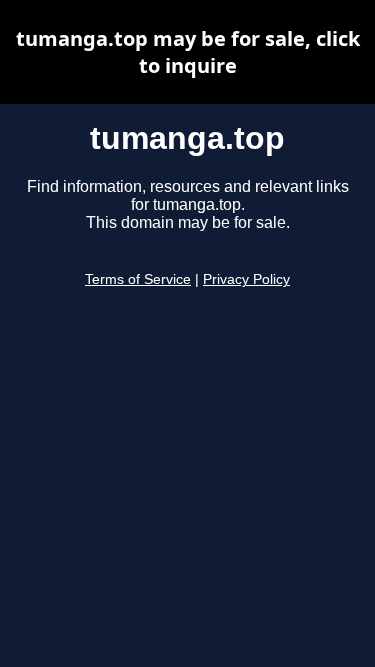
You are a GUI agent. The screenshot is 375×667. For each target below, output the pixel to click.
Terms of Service (138, 279)
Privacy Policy (246, 279)
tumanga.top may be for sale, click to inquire (188, 52)
